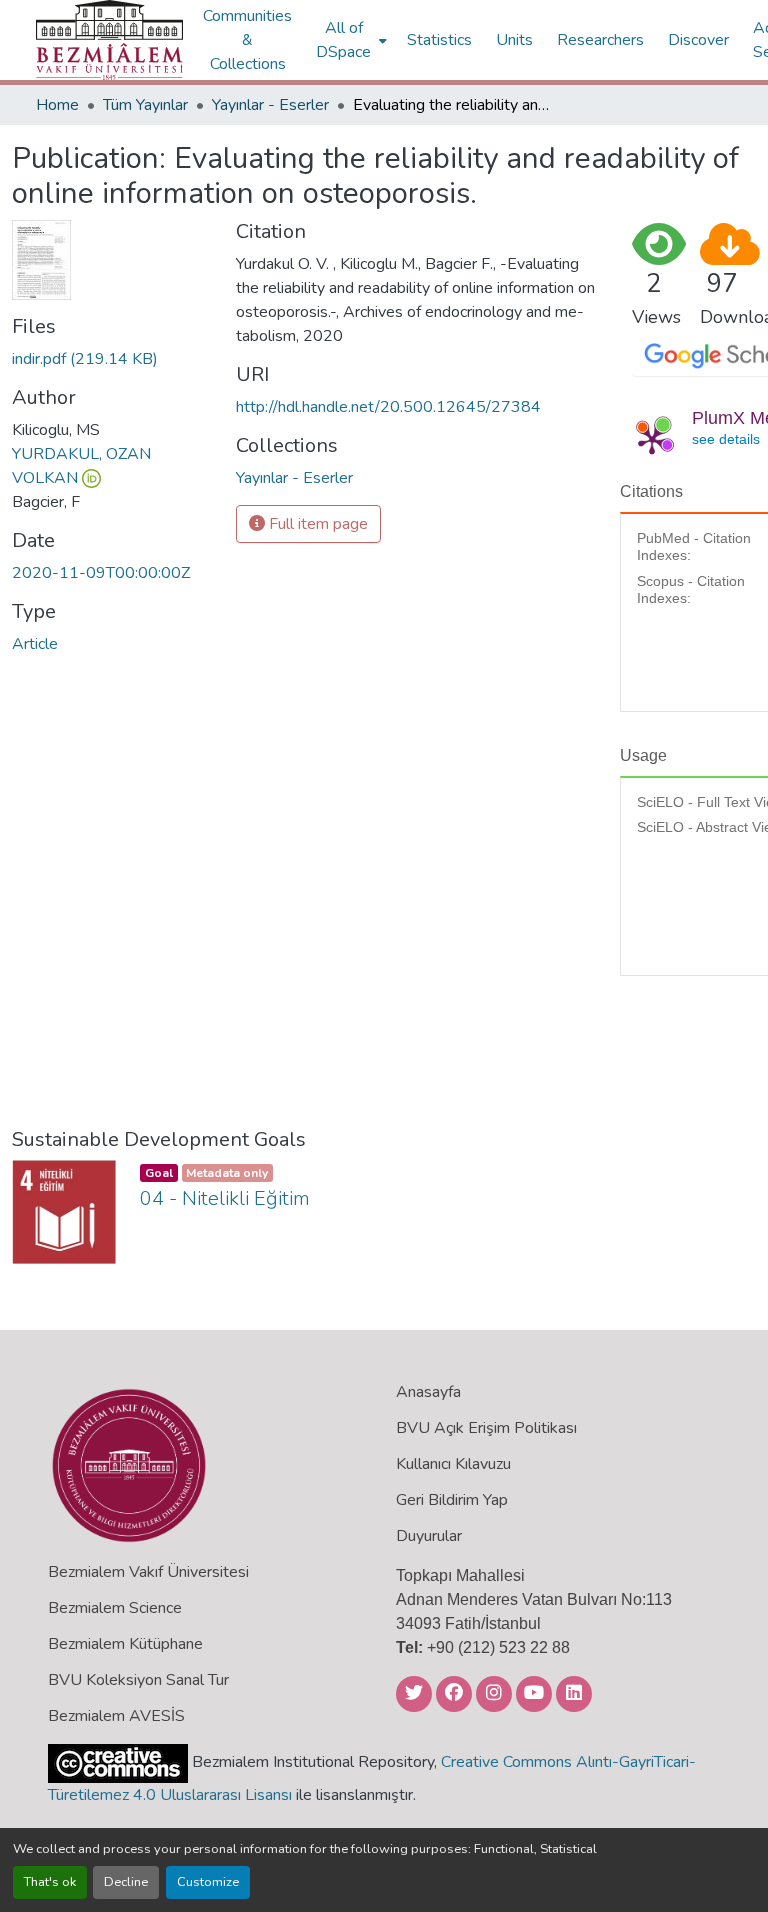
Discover (698, 40)
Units (514, 40)
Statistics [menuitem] (439, 40)
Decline (126, 1882)
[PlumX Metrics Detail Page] (652, 440)
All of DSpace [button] (343, 40)
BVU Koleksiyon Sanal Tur (138, 1680)
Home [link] (57, 105)
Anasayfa (428, 1392)
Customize (208, 1882)
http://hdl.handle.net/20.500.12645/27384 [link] (388, 407)
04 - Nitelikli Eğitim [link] (225, 1198)
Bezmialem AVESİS (116, 1716)
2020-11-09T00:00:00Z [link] (101, 573)
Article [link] (35, 644)
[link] (112, 359)
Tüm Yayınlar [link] (145, 105)
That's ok (50, 1882)
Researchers (600, 40)
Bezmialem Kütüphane (125, 1644)
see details (726, 439)
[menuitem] (349, 40)
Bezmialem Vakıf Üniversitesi (148, 1572)
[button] (109, 40)
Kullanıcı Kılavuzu (453, 1464)
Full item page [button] (316, 524)
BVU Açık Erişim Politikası (486, 1428)
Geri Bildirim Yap (452, 1500)
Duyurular (429, 1536)
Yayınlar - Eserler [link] (270, 105)
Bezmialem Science (115, 1608)
